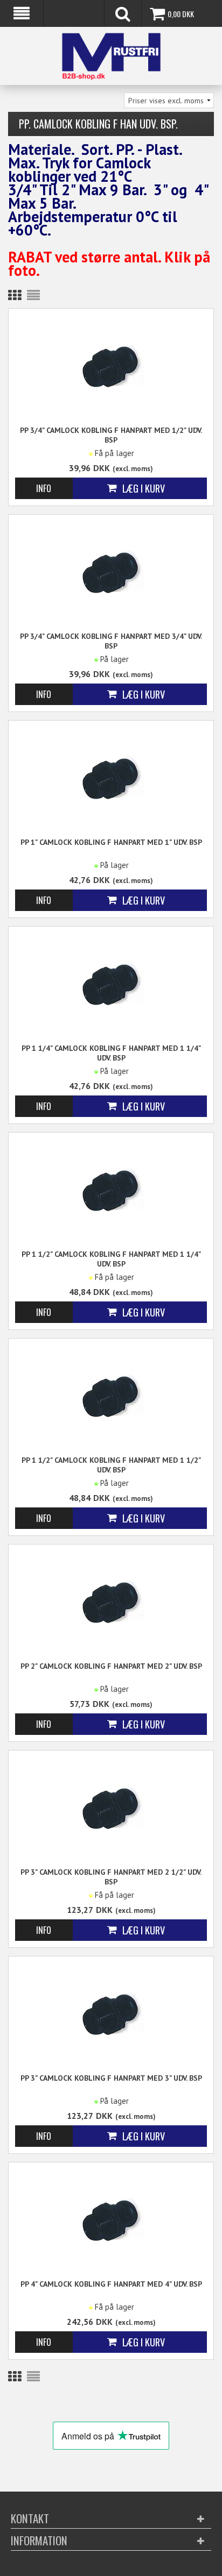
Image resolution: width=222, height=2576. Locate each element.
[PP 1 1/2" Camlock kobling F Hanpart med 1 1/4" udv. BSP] (111, 1189)
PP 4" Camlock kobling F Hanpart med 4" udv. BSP (111, 2284)
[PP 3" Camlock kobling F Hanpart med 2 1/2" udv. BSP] (111, 1807)
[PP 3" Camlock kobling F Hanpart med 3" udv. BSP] (111, 2013)
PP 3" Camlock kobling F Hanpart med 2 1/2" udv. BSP (111, 1877)
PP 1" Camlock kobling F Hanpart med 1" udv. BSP (111, 842)
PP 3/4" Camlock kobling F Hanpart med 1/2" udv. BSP (111, 435)
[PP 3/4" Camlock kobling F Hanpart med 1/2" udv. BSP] (111, 365)
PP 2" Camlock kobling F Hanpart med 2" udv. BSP (111, 1666)
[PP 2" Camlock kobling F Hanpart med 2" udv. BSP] (111, 1601)
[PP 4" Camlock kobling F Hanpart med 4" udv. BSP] (111, 2219)
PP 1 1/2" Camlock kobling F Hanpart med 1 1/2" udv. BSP (111, 1465)
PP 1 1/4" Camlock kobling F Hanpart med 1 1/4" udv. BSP (111, 1053)
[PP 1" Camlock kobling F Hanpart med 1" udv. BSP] (111, 777)
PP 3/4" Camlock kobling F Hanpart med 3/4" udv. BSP (111, 641)
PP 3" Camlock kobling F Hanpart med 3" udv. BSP (111, 2078)
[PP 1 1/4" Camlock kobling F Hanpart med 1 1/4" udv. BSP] (111, 983)
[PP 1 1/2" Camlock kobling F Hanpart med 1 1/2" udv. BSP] (111, 1395)
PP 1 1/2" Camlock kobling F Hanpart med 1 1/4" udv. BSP (111, 1259)
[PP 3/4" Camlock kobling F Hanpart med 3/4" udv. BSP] (111, 571)
